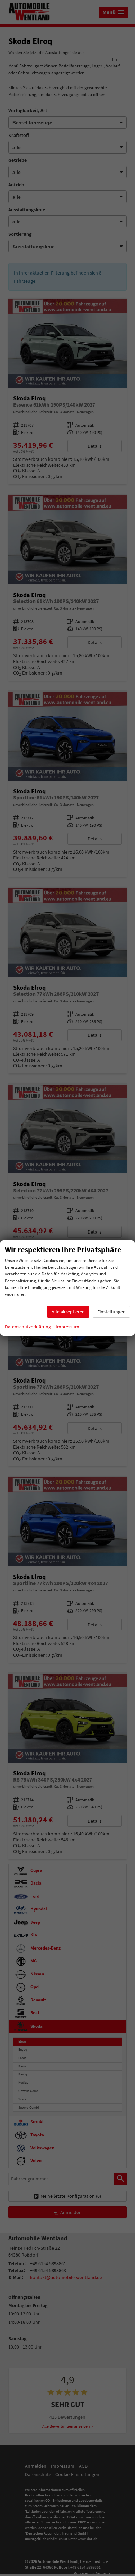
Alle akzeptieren (68, 1312)
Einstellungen (111, 1312)
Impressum (67, 1327)
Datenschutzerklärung (28, 1327)
